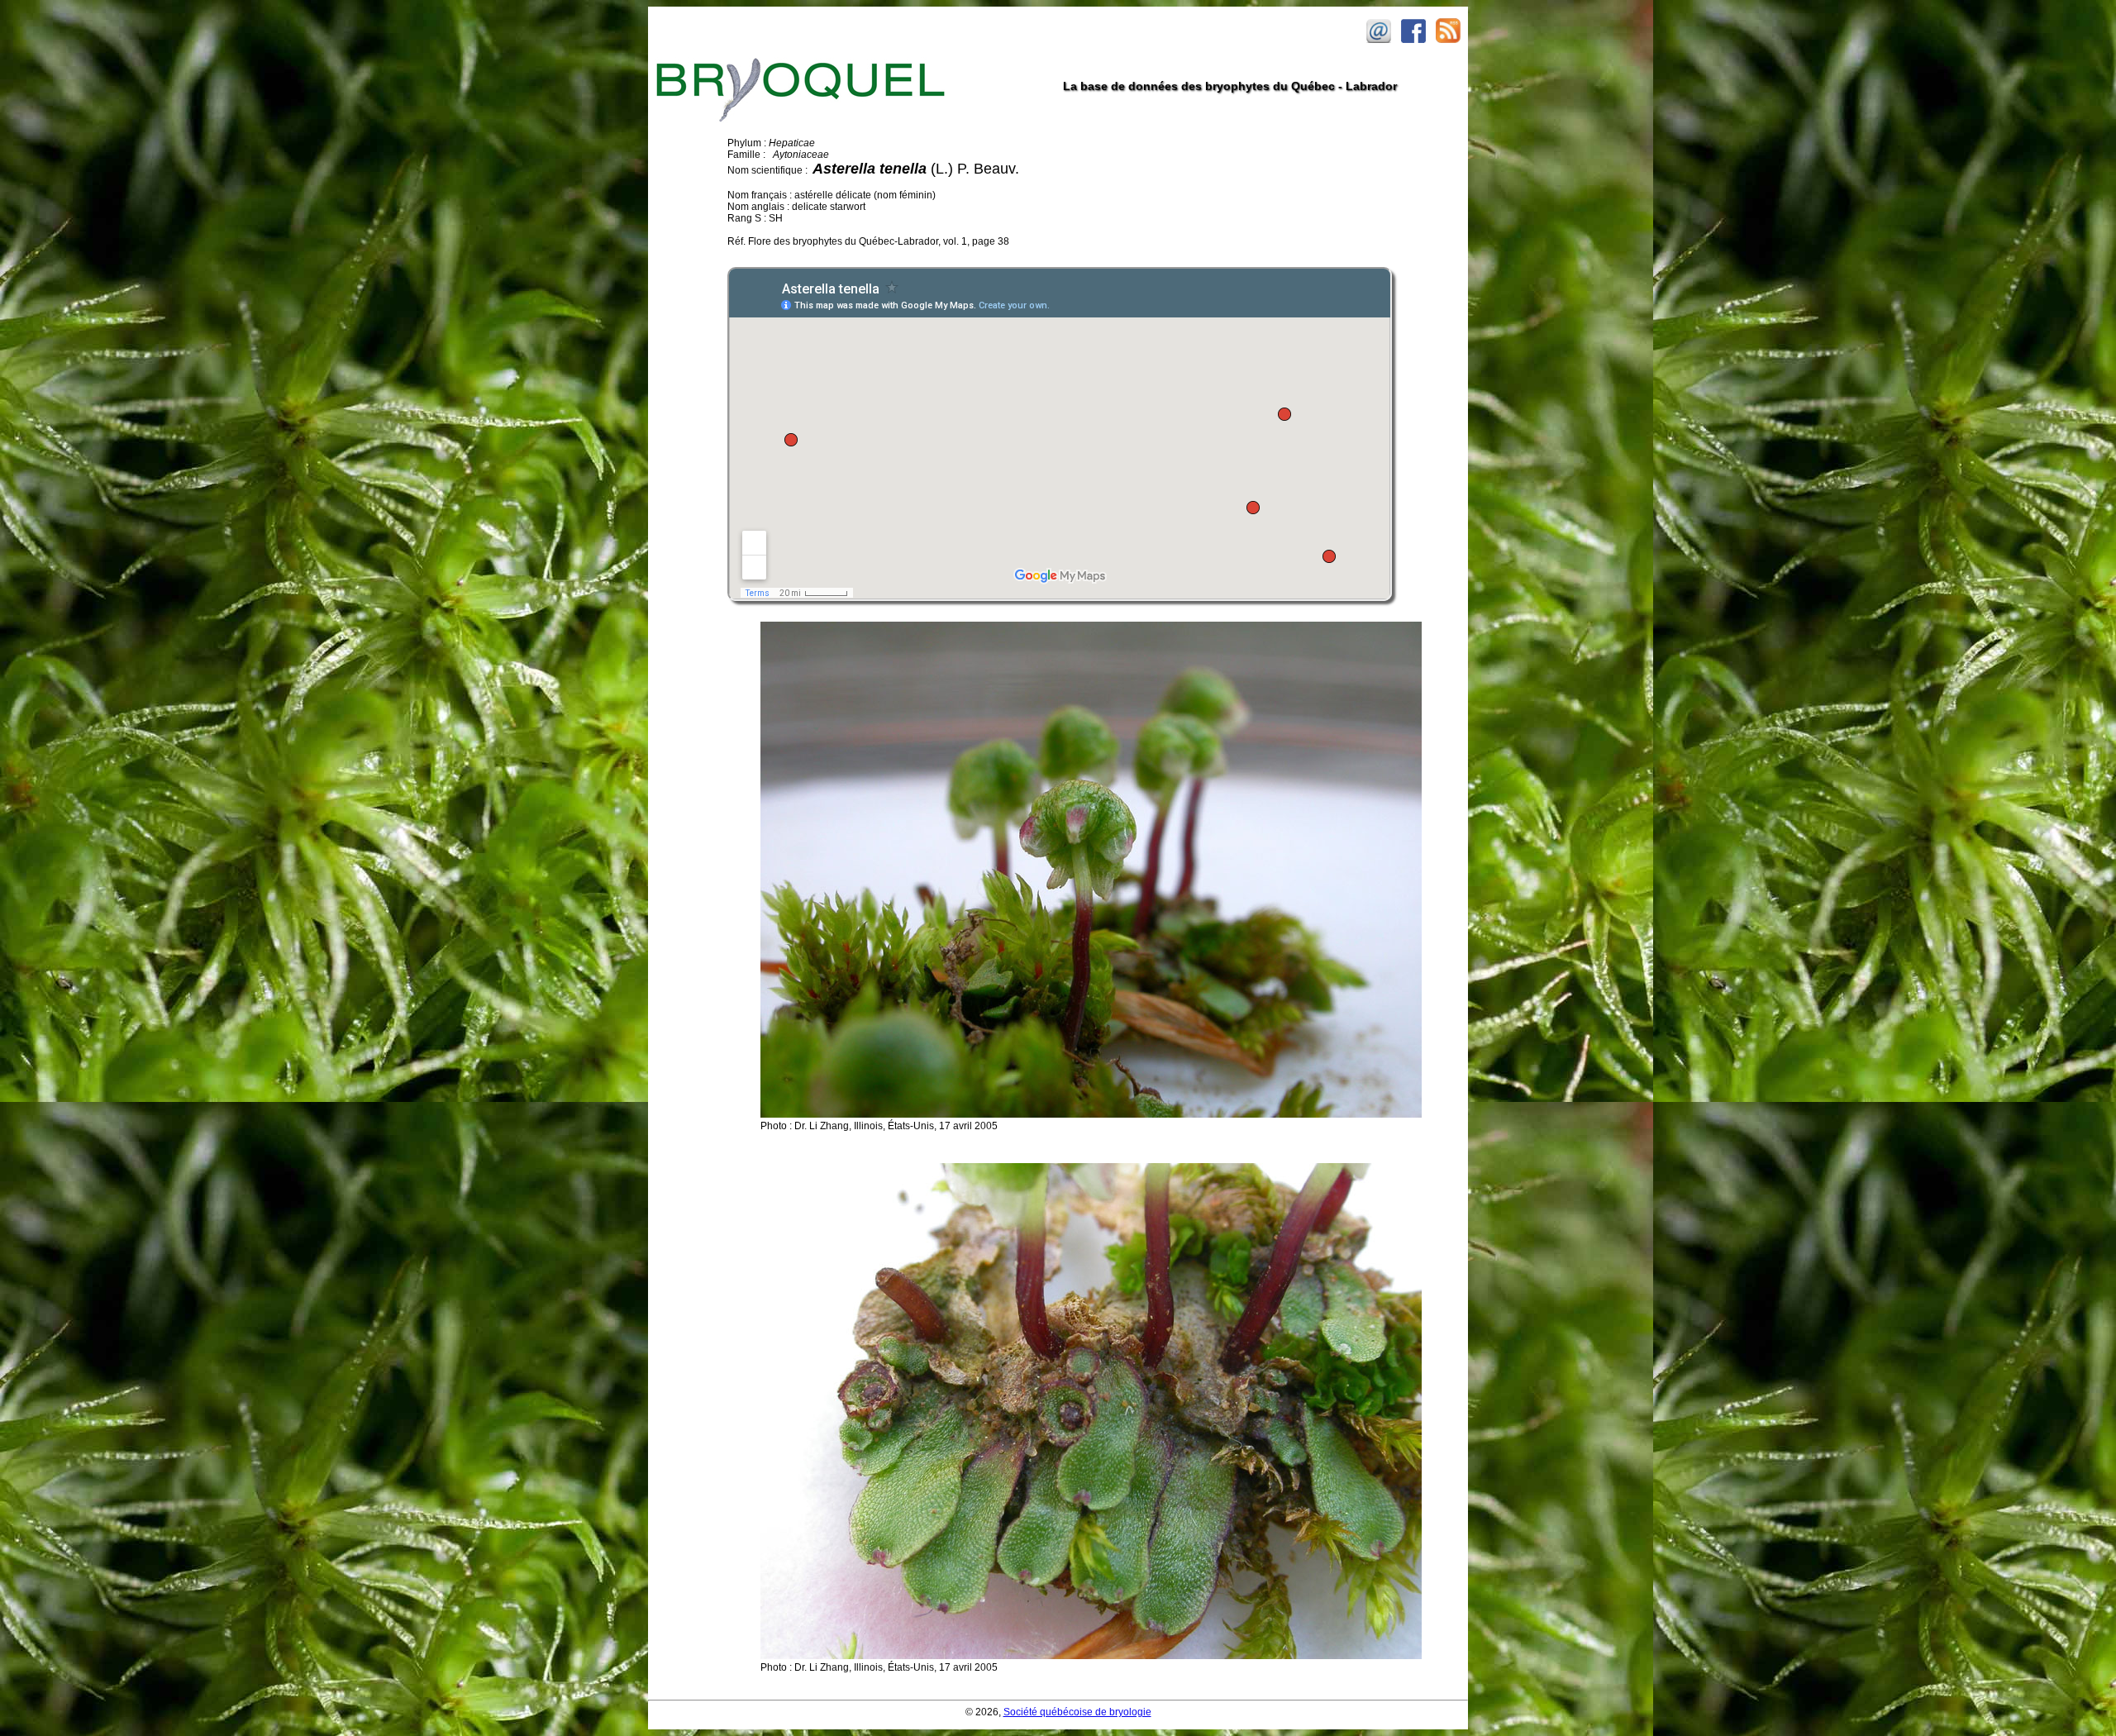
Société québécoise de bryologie (1077, 1712)
